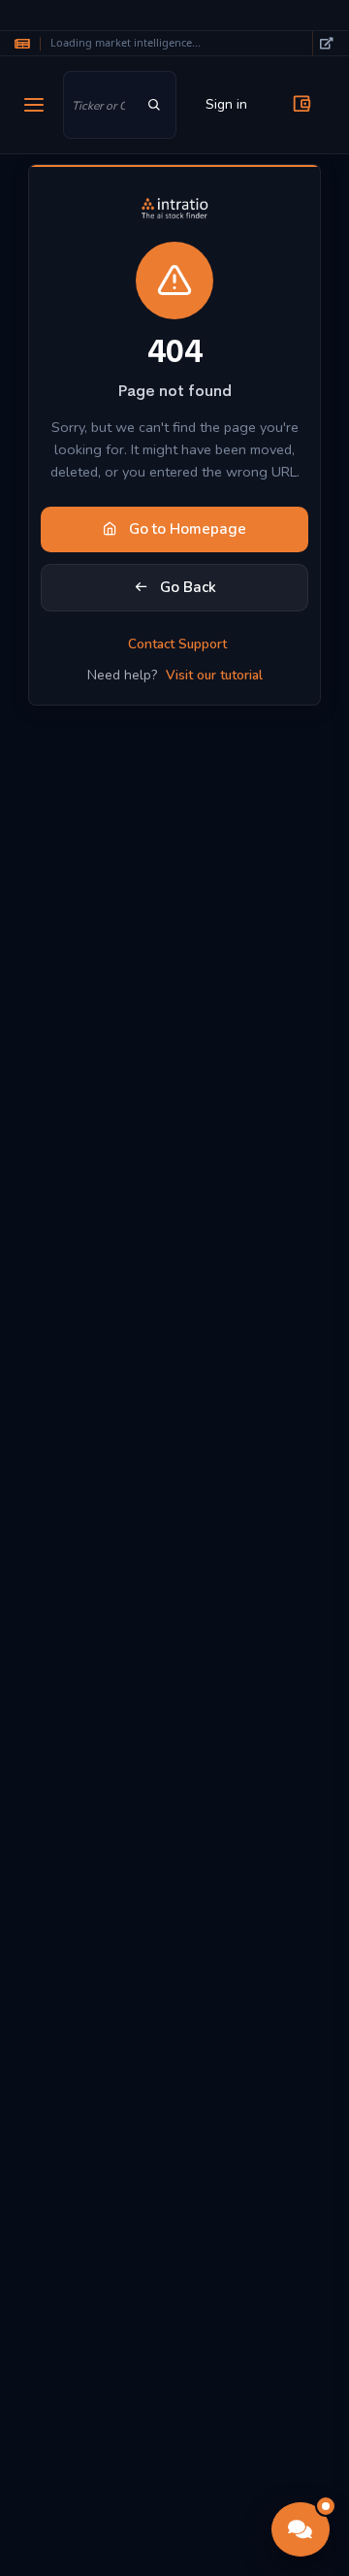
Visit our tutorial (214, 675)
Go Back (186, 587)
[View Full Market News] (326, 43)
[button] (301, 2529)
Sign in (226, 104)
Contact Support (177, 644)
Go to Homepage (186, 529)
